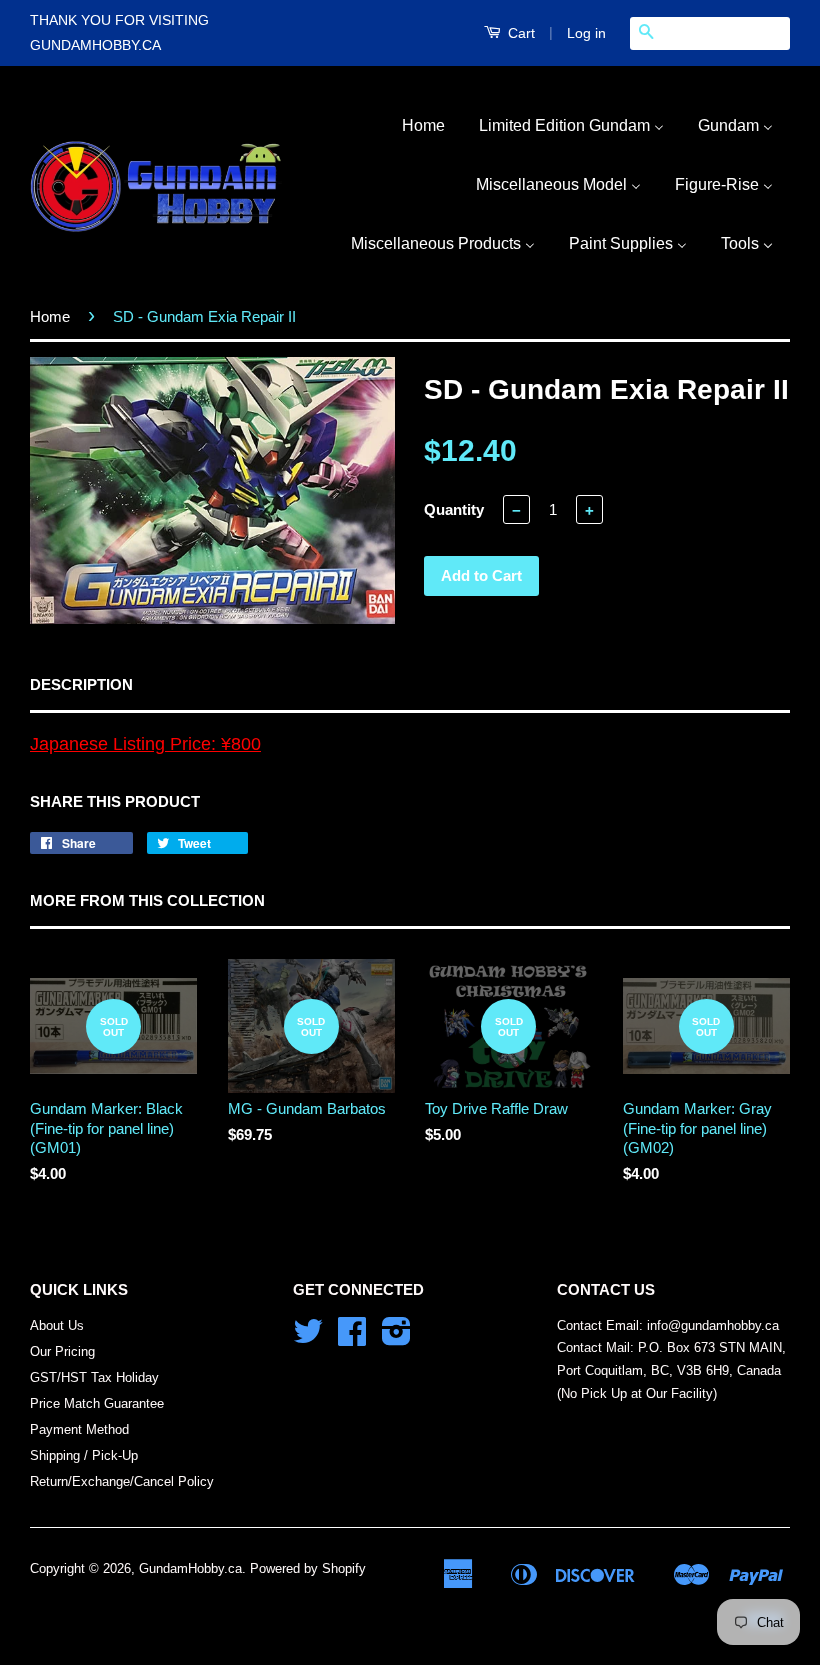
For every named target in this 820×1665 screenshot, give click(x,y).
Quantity (454, 509)
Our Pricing (62, 1351)
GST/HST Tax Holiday (94, 1377)
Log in (586, 33)
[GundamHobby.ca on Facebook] (352, 1338)
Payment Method (79, 1429)
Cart (519, 33)
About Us (57, 1325)
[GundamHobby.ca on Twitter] (308, 1338)
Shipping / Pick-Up (84, 1455)
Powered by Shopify (308, 1568)
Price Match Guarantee (97, 1403)
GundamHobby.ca (190, 1568)
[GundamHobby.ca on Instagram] (396, 1338)
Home (50, 316)
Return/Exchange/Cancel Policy (122, 1481)
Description (81, 684)
